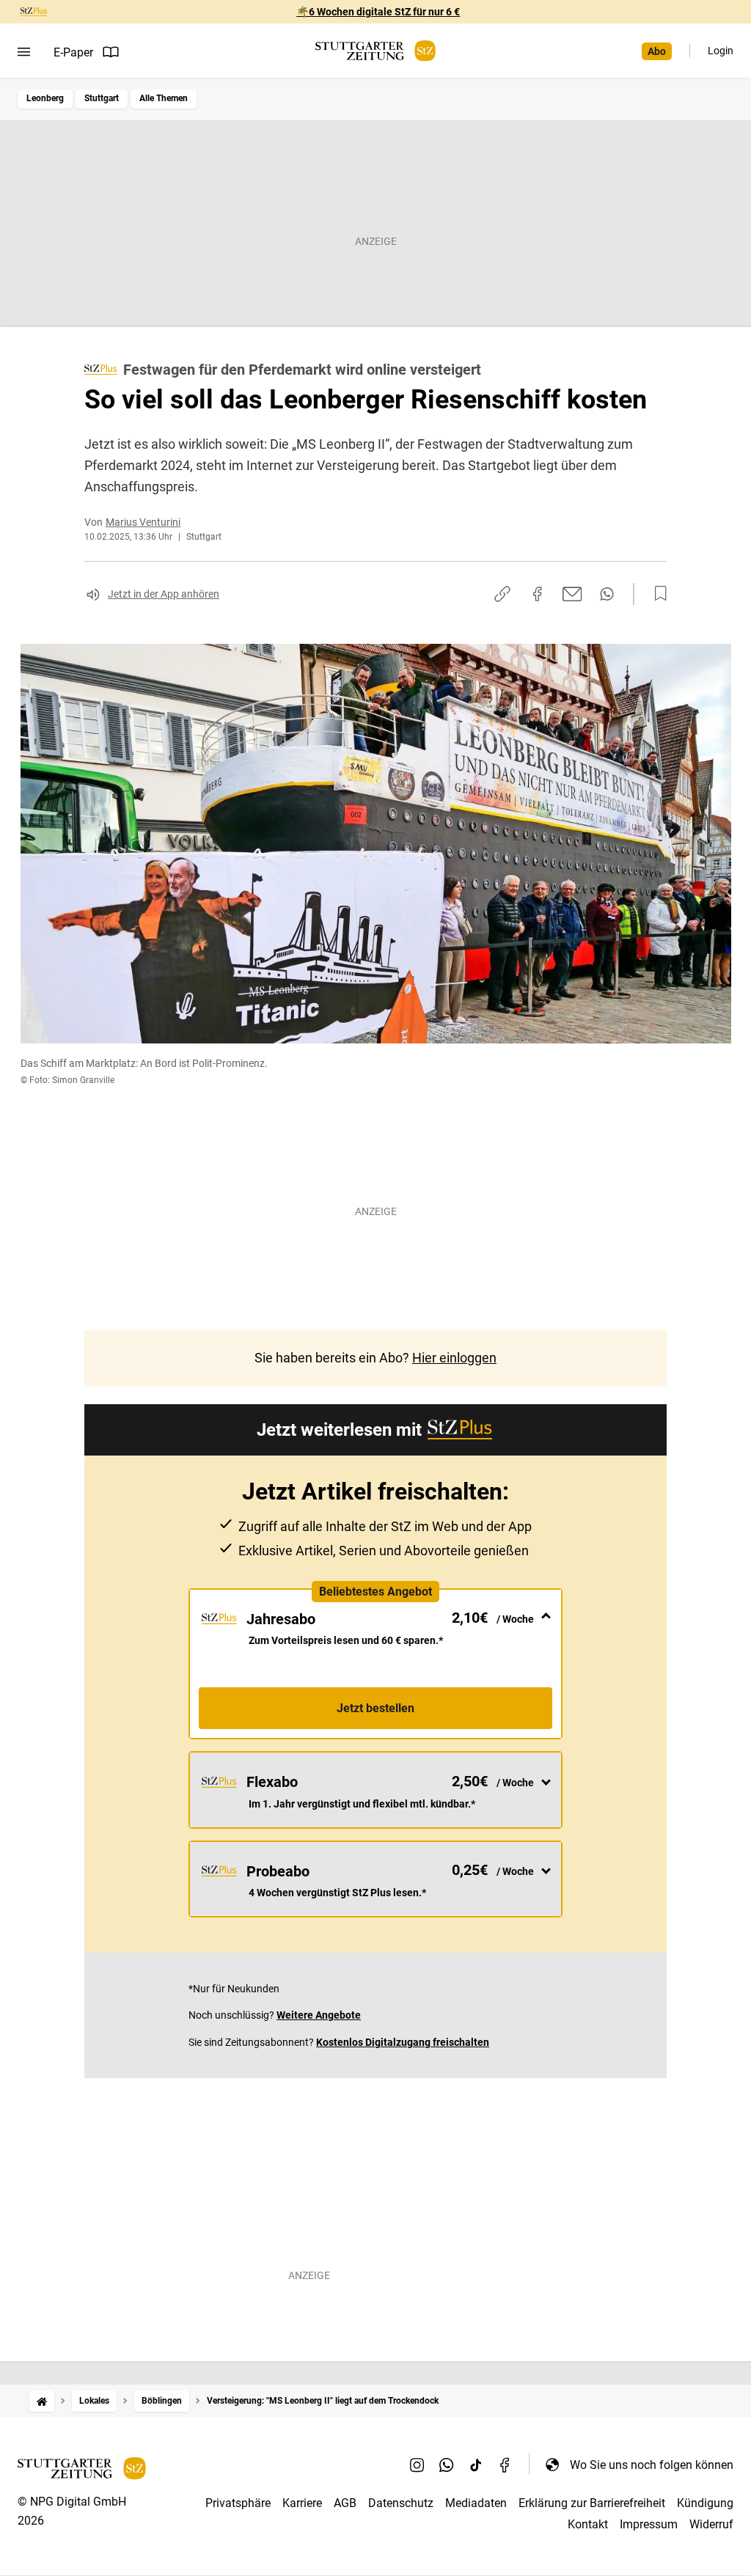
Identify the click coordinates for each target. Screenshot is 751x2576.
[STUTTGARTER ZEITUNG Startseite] (375, 51)
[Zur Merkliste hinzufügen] (656, 594)
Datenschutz (401, 2503)
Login (721, 51)
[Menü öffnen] (24, 52)
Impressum (649, 2524)
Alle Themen (164, 98)
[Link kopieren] (502, 594)
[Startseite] (42, 2401)
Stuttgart (102, 98)
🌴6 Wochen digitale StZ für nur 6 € (378, 12)
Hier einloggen (454, 1358)
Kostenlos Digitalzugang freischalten (403, 2042)
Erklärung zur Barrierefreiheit (592, 2503)
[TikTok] (476, 2465)
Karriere (302, 2503)
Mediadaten (476, 2503)
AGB (345, 2503)
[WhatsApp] (447, 2465)
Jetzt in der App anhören (164, 594)
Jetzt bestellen (375, 1708)
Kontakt (588, 2524)
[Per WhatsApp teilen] (607, 594)
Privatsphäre (238, 2503)
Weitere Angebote (319, 2015)
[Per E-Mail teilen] (572, 594)
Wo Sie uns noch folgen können (652, 2465)
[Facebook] (505, 2465)
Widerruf (711, 2524)
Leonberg (45, 98)
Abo (657, 51)
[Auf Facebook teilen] (538, 594)
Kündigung (705, 2503)
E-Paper (73, 52)
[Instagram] (417, 2465)
